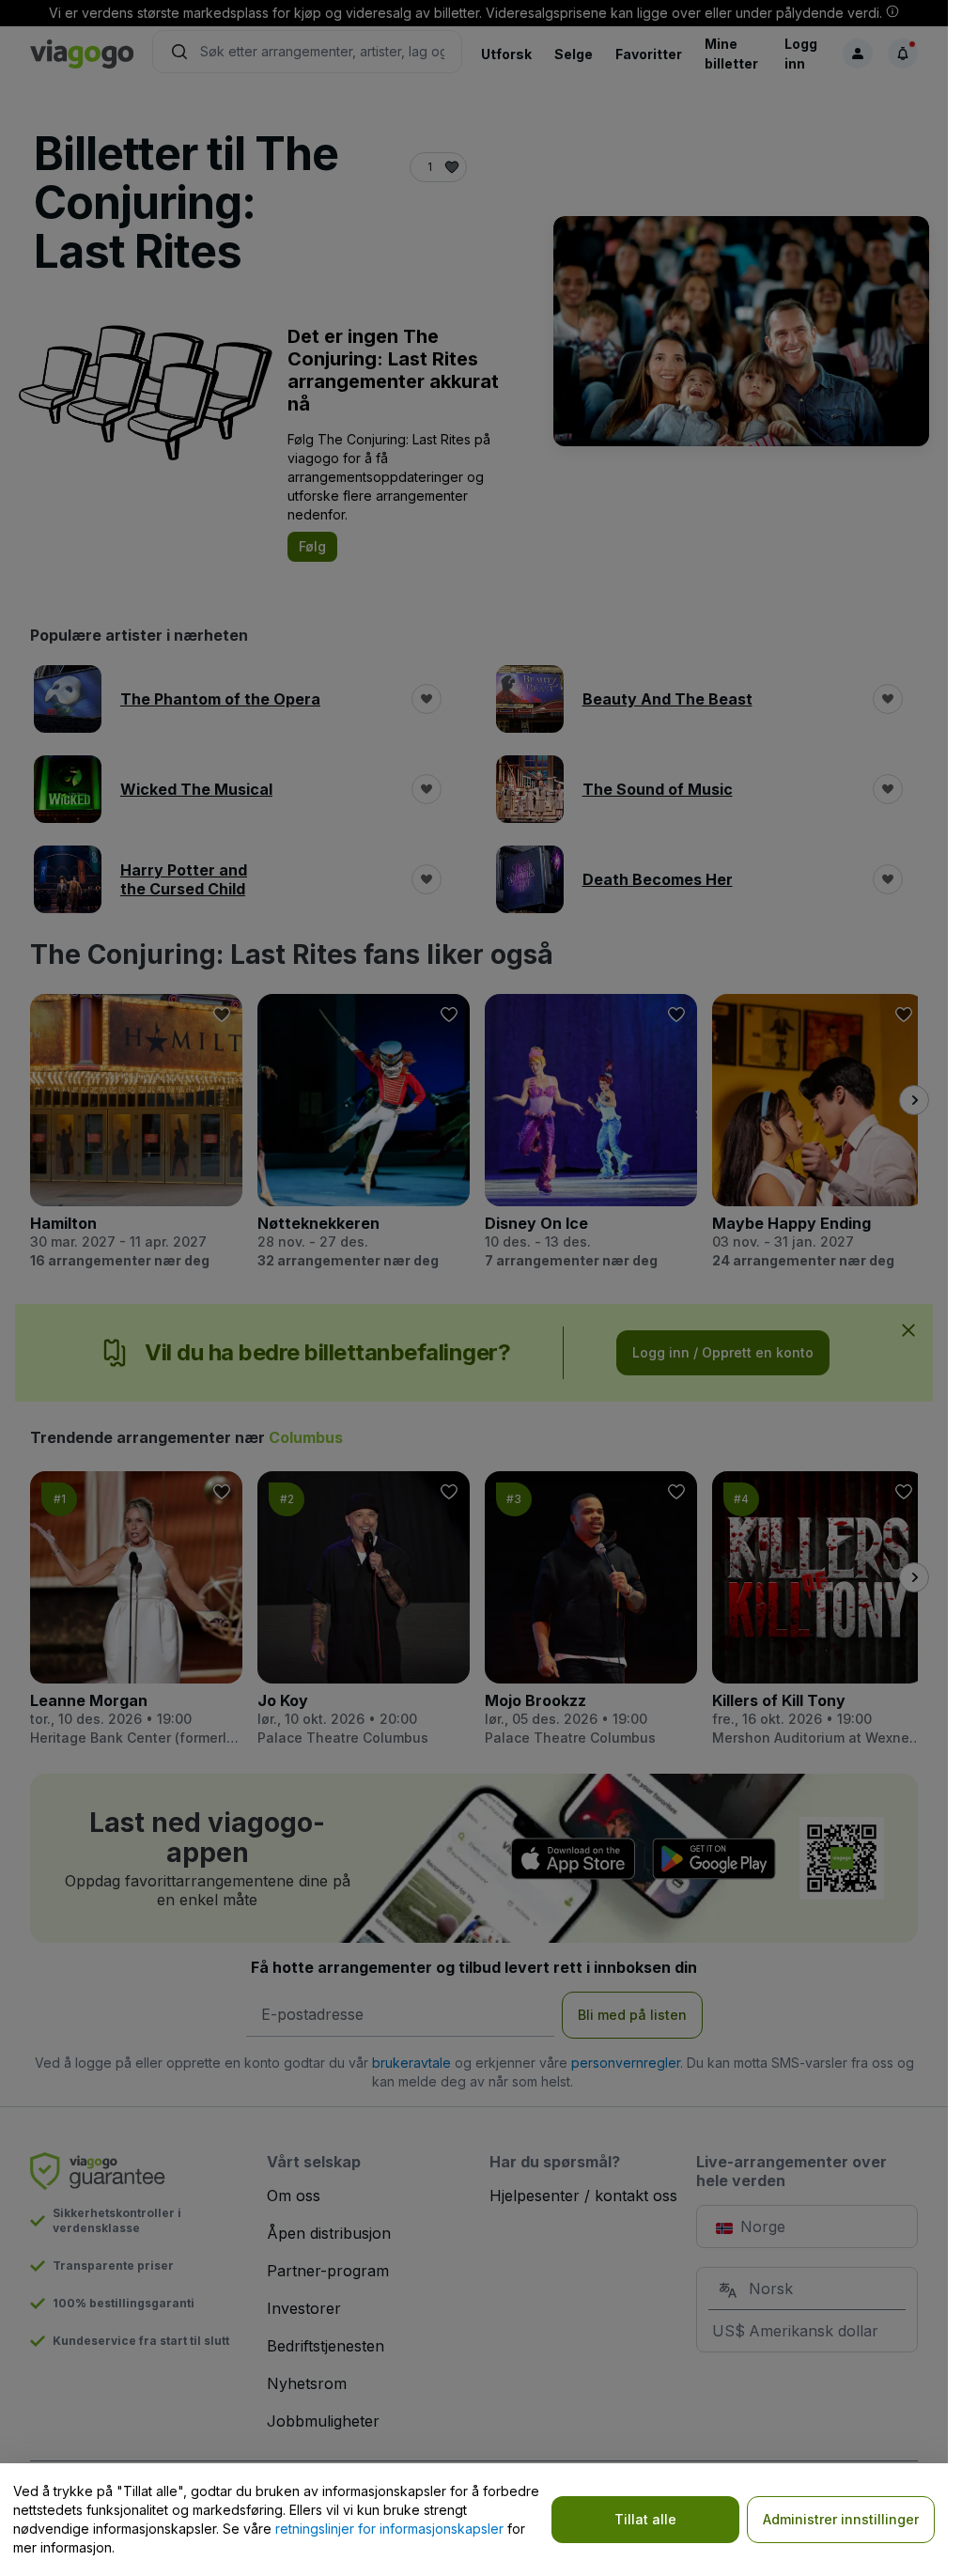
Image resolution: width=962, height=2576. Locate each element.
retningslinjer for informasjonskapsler (389, 2529)
